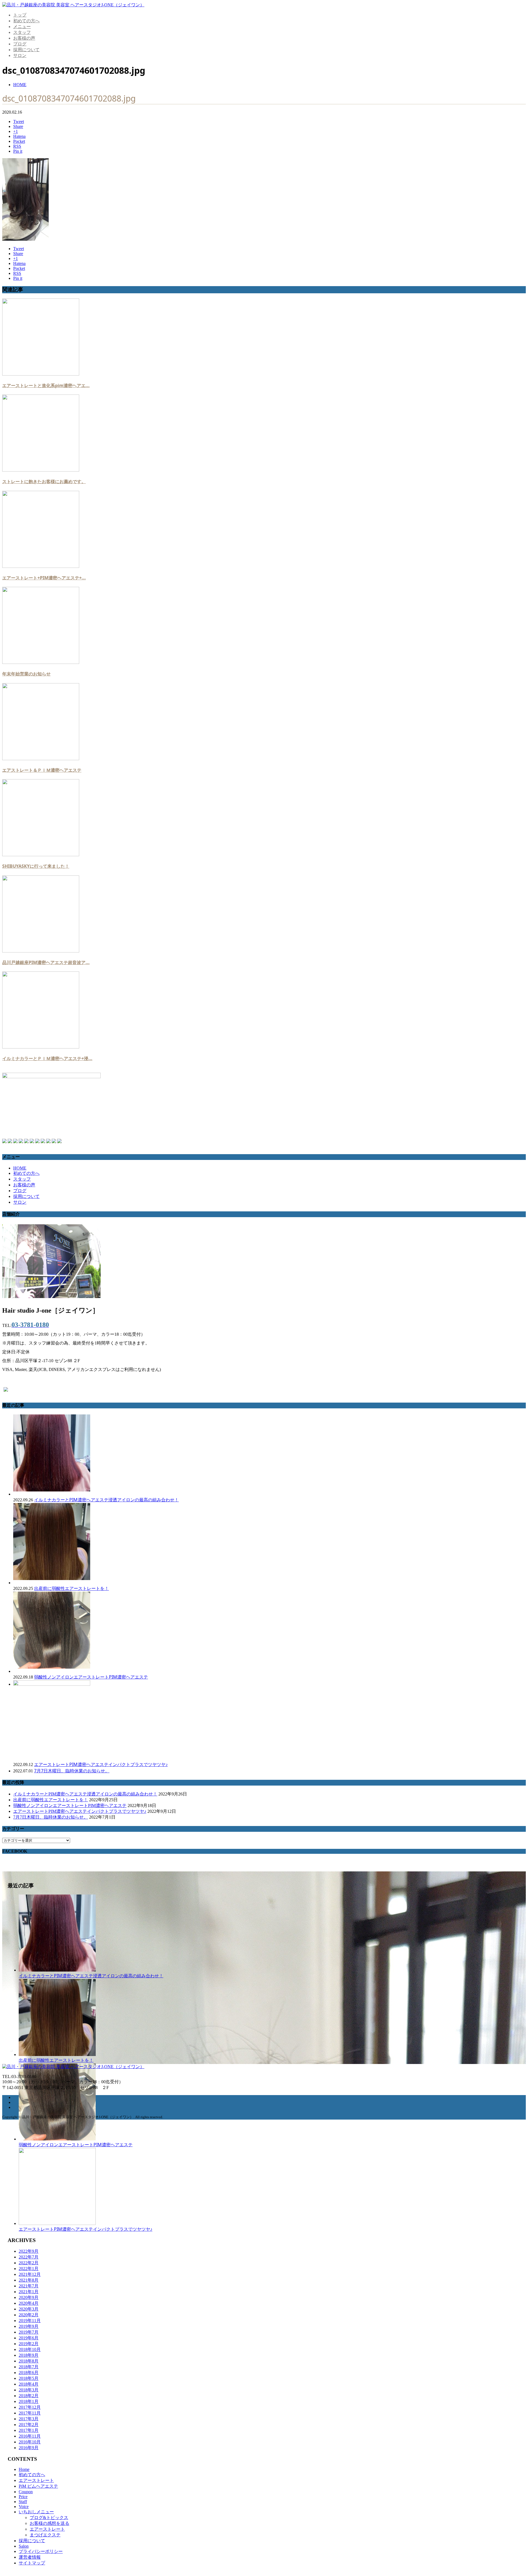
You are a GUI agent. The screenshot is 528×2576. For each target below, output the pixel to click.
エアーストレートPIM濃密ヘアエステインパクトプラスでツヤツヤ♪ (101, 1764)
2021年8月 (29, 2280)
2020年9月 (29, 2297)
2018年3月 (29, 2390)
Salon (24, 2546)
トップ (20, 15)
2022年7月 (29, 2257)
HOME (20, 1168)
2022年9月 (29, 2251)
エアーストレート (36, 2480)
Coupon (26, 2492)
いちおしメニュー (36, 2512)
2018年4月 (29, 2384)
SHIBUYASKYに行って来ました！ (36, 866)
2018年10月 (30, 2349)
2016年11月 (30, 2436)
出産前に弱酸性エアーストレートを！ (71, 1588)
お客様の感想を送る (50, 2523)
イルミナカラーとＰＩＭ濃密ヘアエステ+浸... (47, 1058)
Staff (23, 2502)
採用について (26, 50)
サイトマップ (32, 2563)
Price (23, 2497)
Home (24, 2469)
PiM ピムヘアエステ (38, 2486)
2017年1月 (29, 2430)
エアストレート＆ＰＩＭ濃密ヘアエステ (42, 770)
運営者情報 (30, 2557)
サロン (20, 55)
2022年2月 (29, 2263)
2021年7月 (29, 2286)
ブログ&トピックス (49, 2518)
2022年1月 (29, 2269)
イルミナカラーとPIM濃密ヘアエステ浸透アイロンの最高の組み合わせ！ (106, 1500)
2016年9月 (29, 2448)
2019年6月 (29, 2338)
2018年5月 (29, 2378)
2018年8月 (29, 2361)
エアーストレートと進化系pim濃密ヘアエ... (46, 385)
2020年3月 (29, 2309)
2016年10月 (30, 2442)
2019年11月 (30, 2321)
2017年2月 (29, 2425)
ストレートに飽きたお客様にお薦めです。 (44, 481)
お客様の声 (24, 38)
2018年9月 (29, 2355)
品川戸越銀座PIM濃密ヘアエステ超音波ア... (46, 962)
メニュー (22, 27)
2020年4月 (29, 2303)
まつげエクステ (45, 2535)
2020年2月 (29, 2315)
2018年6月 (29, 2373)
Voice (24, 2507)
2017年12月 (30, 2407)
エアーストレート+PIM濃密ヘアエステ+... (44, 578)
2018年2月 (29, 2396)
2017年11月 (30, 2413)
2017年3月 (29, 2419)
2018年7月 (29, 2367)
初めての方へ (26, 21)
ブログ (20, 44)
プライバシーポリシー (41, 2551)
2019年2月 (29, 2344)
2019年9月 (29, 2326)
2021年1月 (29, 2292)
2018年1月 (29, 2401)
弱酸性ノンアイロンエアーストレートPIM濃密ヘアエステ (91, 1677)
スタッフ (22, 32)
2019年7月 (29, 2332)
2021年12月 (30, 2274)
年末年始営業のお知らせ (26, 674)
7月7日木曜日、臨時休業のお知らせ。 (72, 1771)
